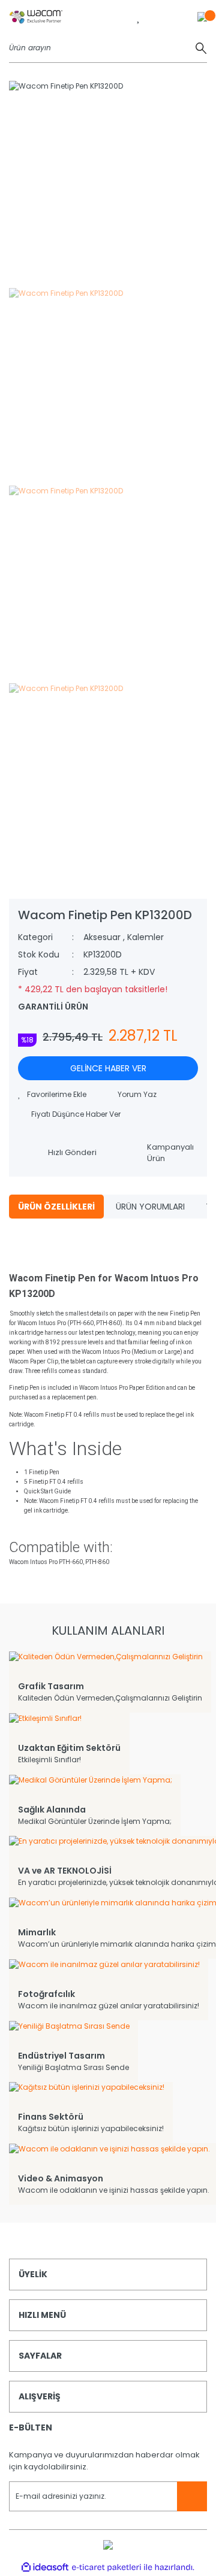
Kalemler (145, 937)
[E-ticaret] (106, 2568)
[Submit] (192, 2496)
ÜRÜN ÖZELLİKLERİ (56, 1207)
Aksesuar (102, 937)
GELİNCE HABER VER (108, 1068)
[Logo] (36, 16)
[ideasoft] (45, 2567)
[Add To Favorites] (52, 1095)
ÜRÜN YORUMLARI (150, 1207)
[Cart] (202, 16)
